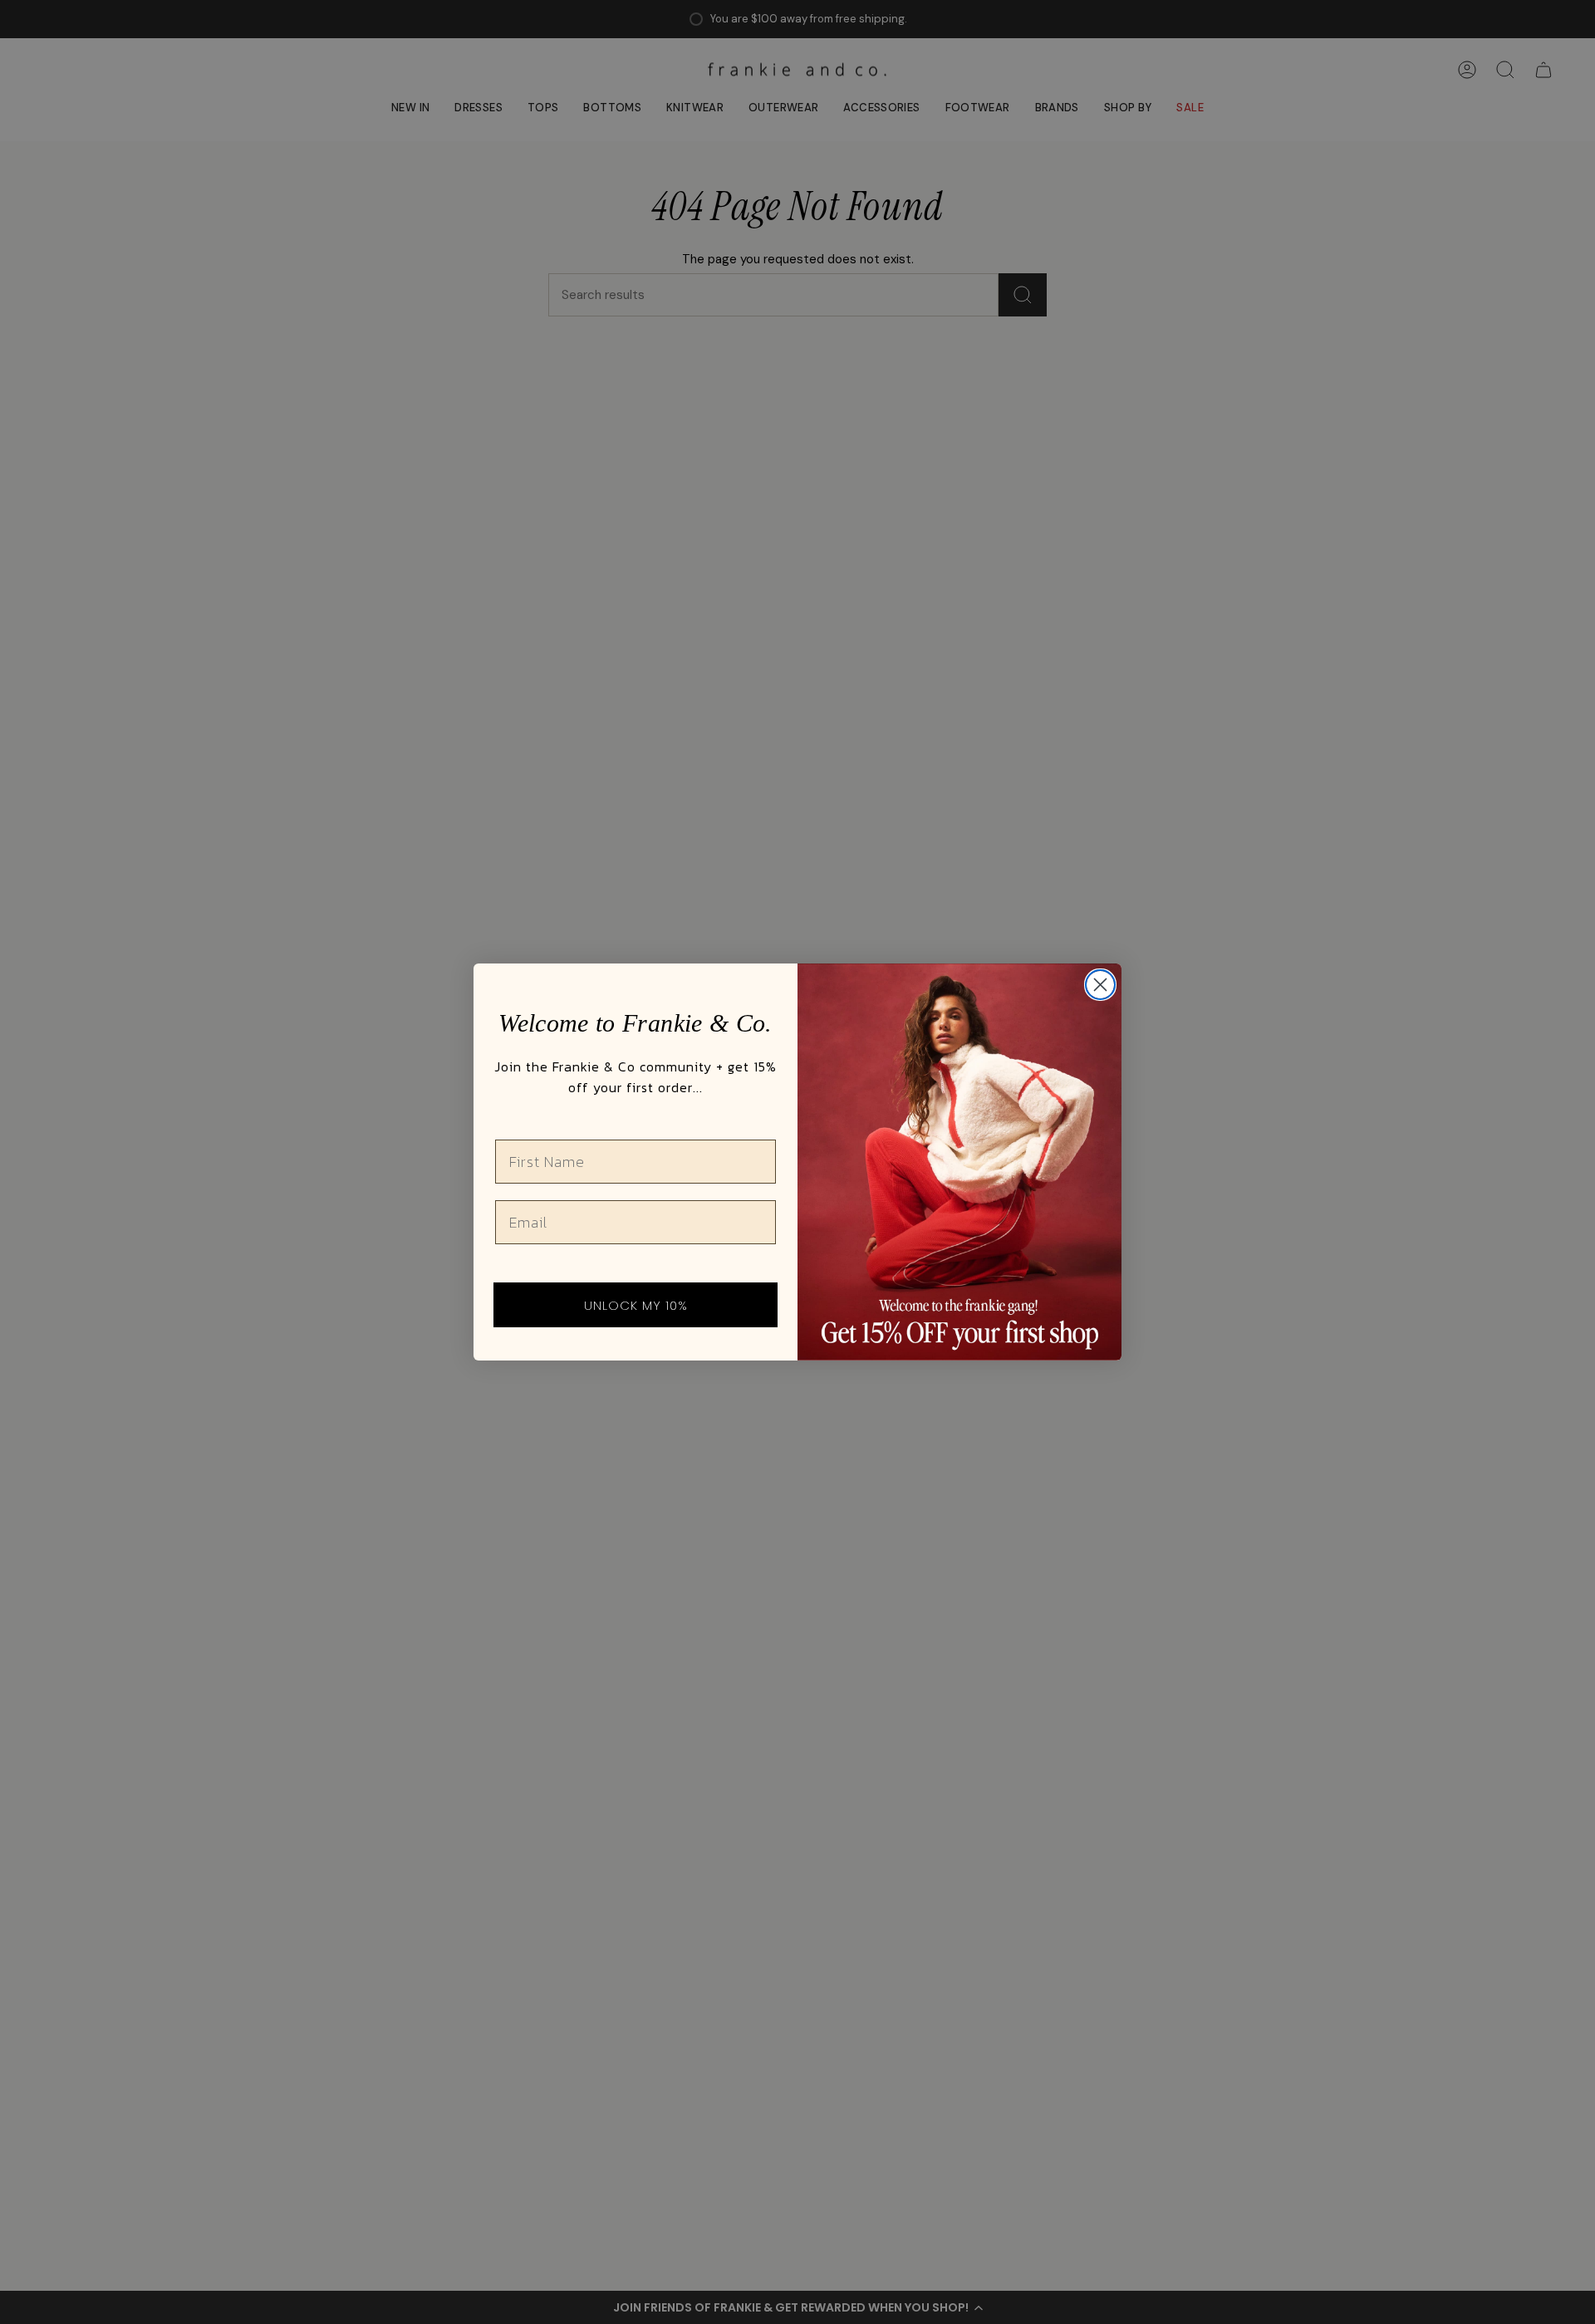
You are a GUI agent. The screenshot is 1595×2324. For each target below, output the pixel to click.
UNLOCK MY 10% (636, 1305)
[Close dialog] (1100, 985)
